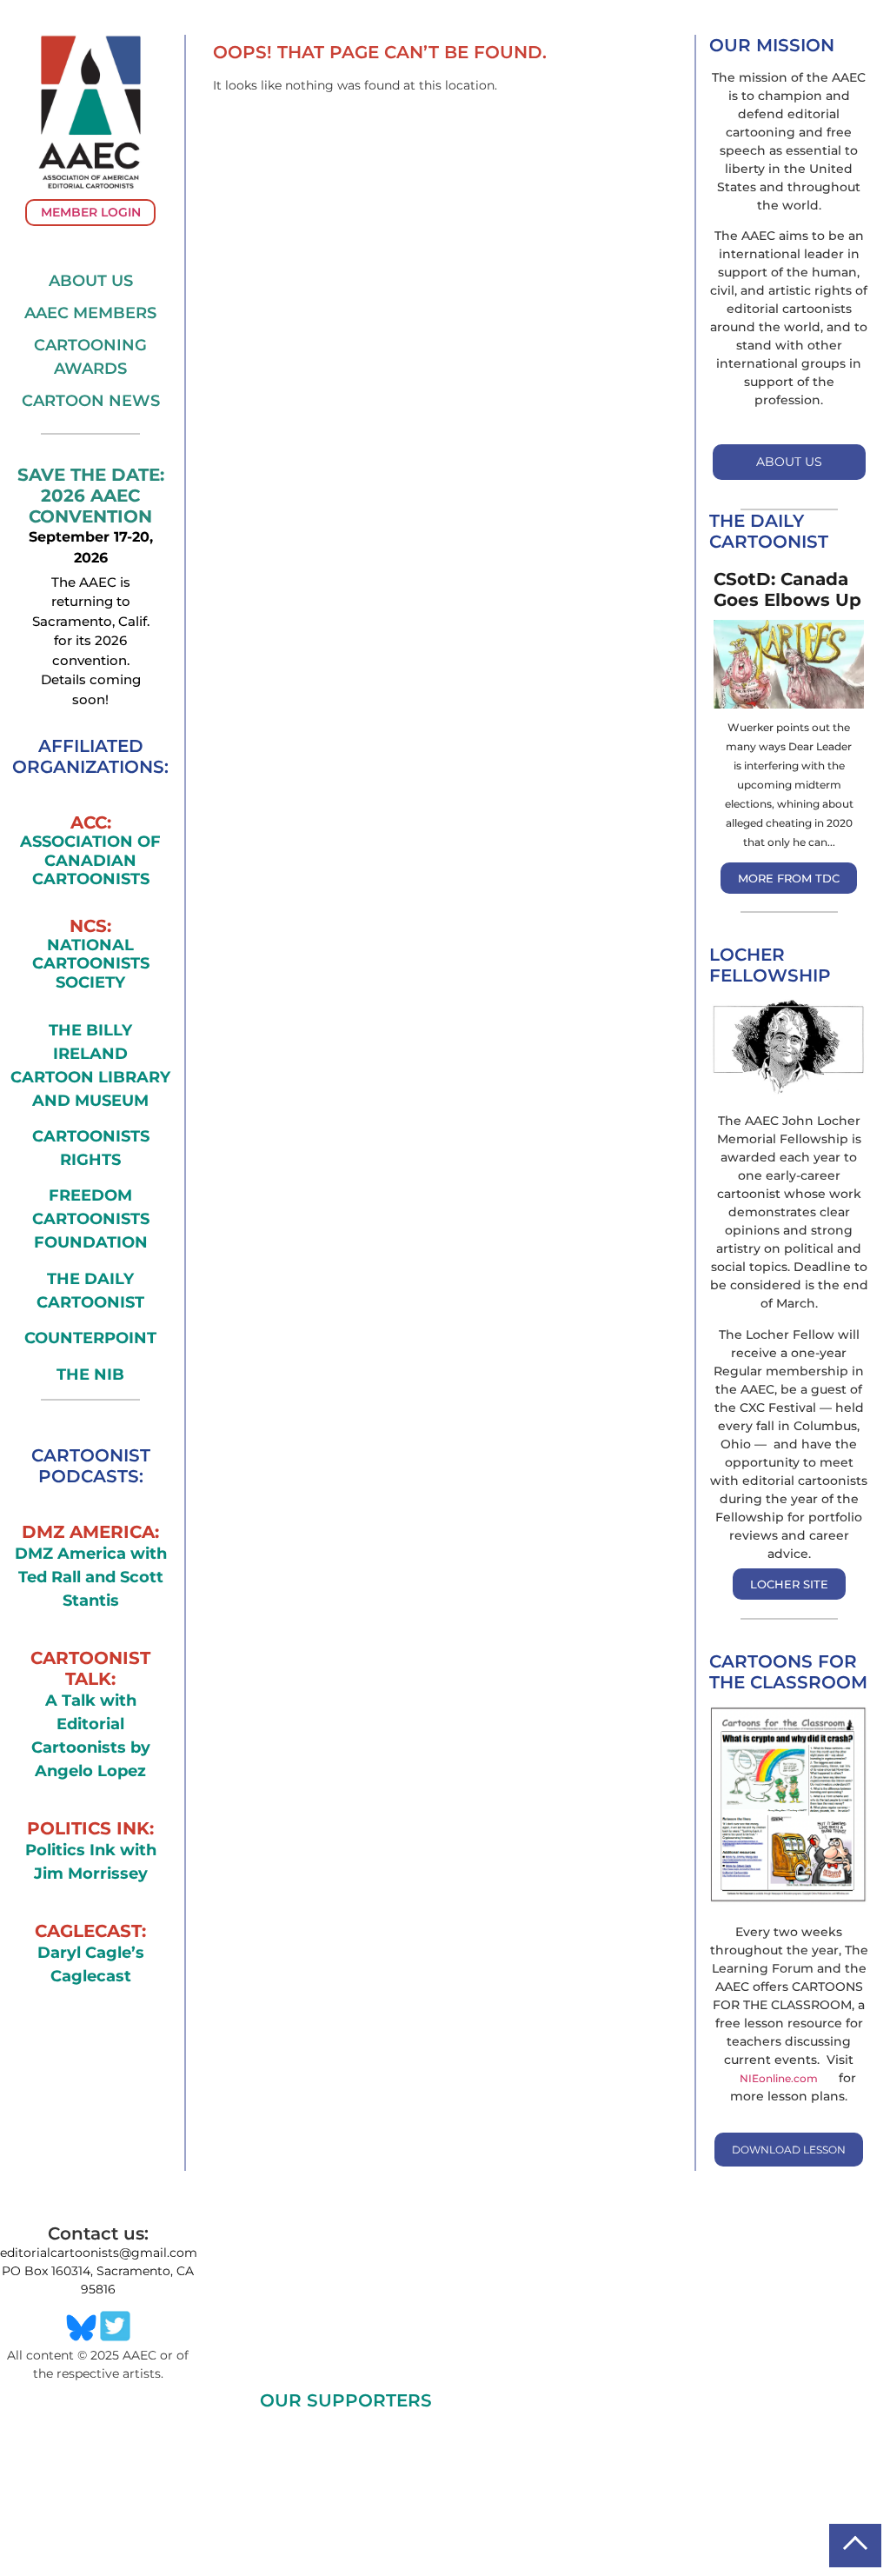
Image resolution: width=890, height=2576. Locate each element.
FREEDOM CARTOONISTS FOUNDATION (91, 1219)
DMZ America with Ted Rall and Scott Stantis (91, 1577)
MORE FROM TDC (789, 878)
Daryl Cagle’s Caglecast (91, 1964)
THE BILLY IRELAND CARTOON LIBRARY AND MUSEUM (90, 1065)
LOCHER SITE (789, 1584)
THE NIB (90, 1375)
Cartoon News (91, 401)
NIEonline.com (779, 2078)
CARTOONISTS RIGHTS (91, 1148)
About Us (91, 281)
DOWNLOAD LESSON (789, 2150)
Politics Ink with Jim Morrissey (91, 1862)
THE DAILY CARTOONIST (90, 1291)
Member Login (91, 212)
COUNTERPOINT (90, 1338)
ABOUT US (789, 462)
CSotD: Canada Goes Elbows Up (787, 589)
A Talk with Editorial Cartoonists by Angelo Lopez (91, 1736)
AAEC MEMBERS (90, 313)
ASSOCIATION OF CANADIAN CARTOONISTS (90, 861)
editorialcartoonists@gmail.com (99, 2253)
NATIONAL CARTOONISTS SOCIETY (91, 964)
